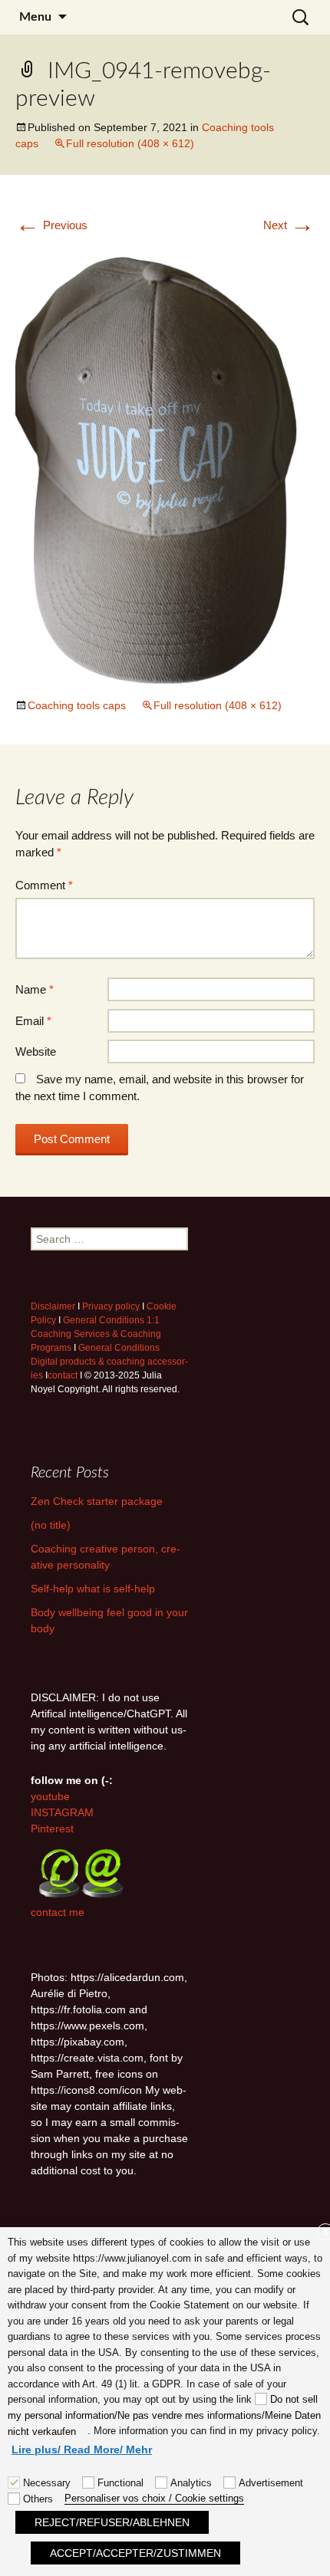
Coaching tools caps (77, 705)
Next (289, 225)
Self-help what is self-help (93, 1589)
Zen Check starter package (97, 1501)
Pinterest (52, 1829)
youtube (50, 1796)
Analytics (191, 2483)
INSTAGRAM (62, 1812)
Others (38, 2499)
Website (36, 1051)
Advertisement (271, 2483)
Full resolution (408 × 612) (130, 143)
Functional (120, 2483)
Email (33, 1021)
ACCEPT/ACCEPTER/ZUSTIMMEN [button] (135, 2553)
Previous (51, 225)
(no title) (51, 1525)
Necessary (47, 2483)
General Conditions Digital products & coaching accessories (109, 1362)
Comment (44, 885)
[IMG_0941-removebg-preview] (165, 465)
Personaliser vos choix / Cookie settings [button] (154, 2498)
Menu (35, 17)
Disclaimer (53, 1306)
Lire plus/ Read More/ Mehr (82, 2449)
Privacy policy (111, 1306)
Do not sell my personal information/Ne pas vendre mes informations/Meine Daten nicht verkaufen (164, 2415)
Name (35, 989)
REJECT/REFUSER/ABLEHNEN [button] (112, 2522)
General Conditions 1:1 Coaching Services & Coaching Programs (96, 1334)
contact (63, 1375)
